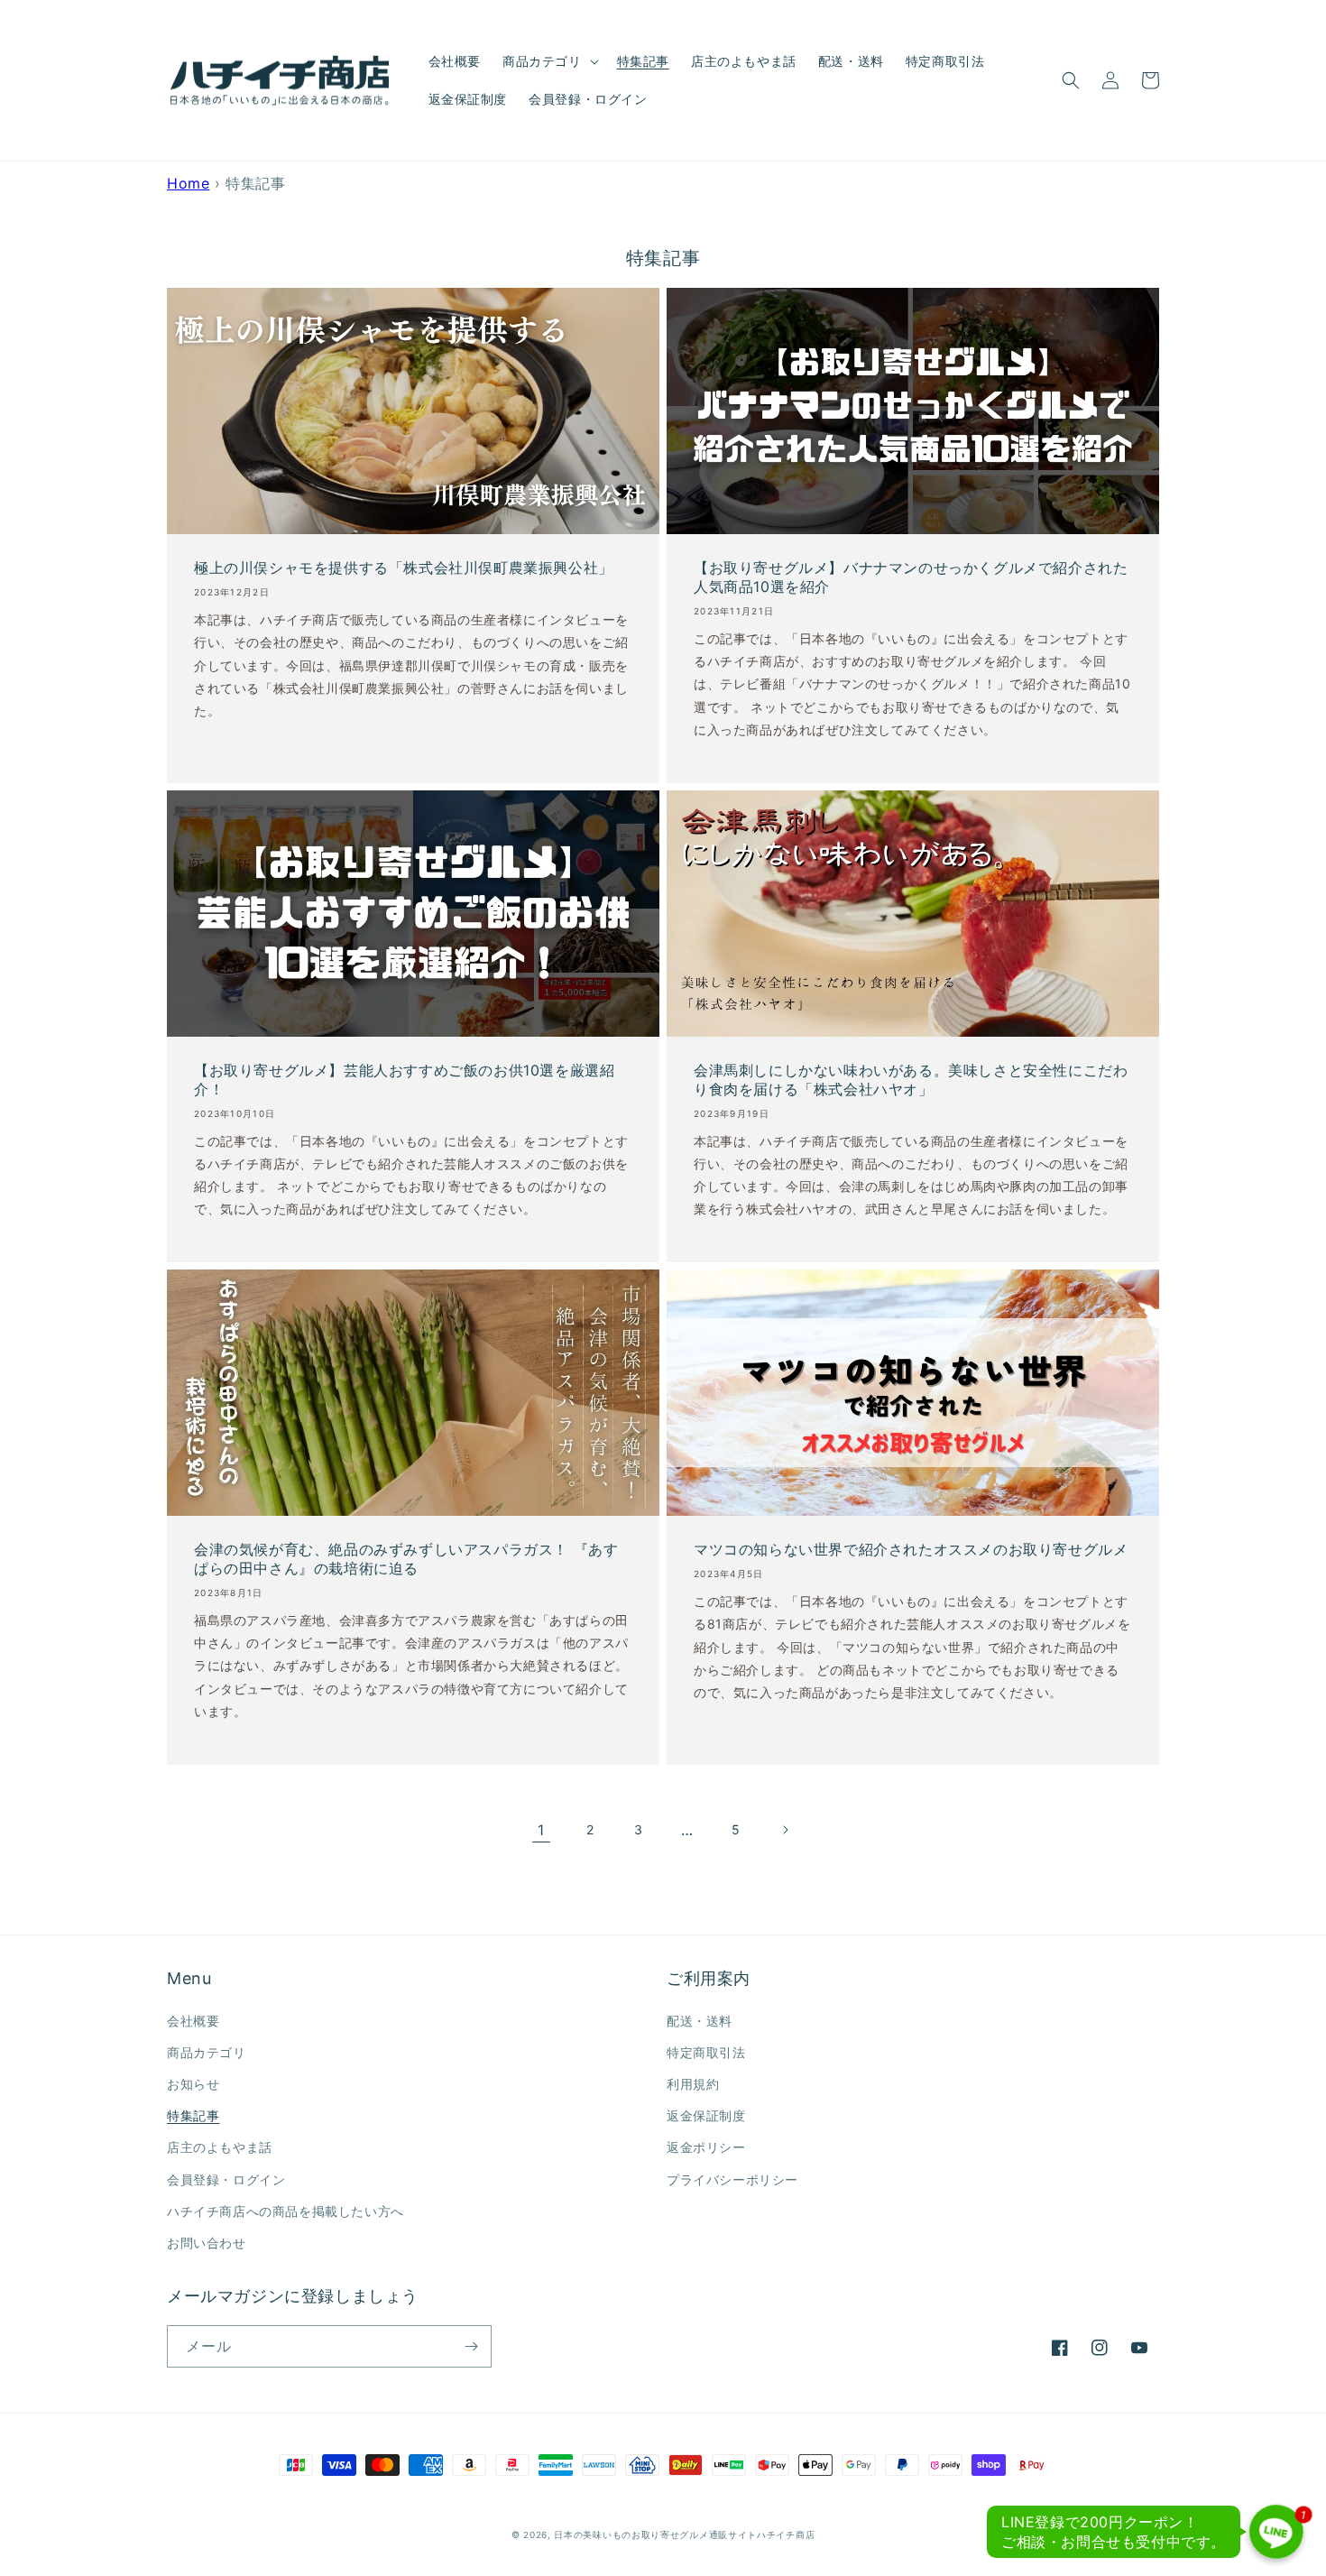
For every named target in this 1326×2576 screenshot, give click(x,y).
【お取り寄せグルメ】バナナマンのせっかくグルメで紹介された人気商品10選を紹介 (911, 577)
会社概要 (193, 2021)
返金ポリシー (706, 2147)
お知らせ (193, 2084)
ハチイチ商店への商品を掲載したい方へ (285, 2211)
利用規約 (693, 2084)
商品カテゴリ (207, 2052)
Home (188, 183)
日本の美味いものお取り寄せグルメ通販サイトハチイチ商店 (684, 2534)
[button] (549, 61)
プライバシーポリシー (732, 2179)
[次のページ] (785, 1830)
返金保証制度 (706, 2115)
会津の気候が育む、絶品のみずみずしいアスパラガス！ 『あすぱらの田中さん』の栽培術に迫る (406, 1559)
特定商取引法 (706, 2052)
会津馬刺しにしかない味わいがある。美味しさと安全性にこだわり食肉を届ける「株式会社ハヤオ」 (911, 1080)
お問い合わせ (207, 2243)
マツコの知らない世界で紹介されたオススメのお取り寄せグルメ (911, 1549)
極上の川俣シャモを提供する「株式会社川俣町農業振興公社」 (404, 568)
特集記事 (193, 2115)
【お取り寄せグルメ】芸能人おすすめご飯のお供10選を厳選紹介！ (404, 1080)
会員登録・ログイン (226, 2179)
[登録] (471, 2346)
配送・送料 (700, 2021)
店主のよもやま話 (220, 2147)
